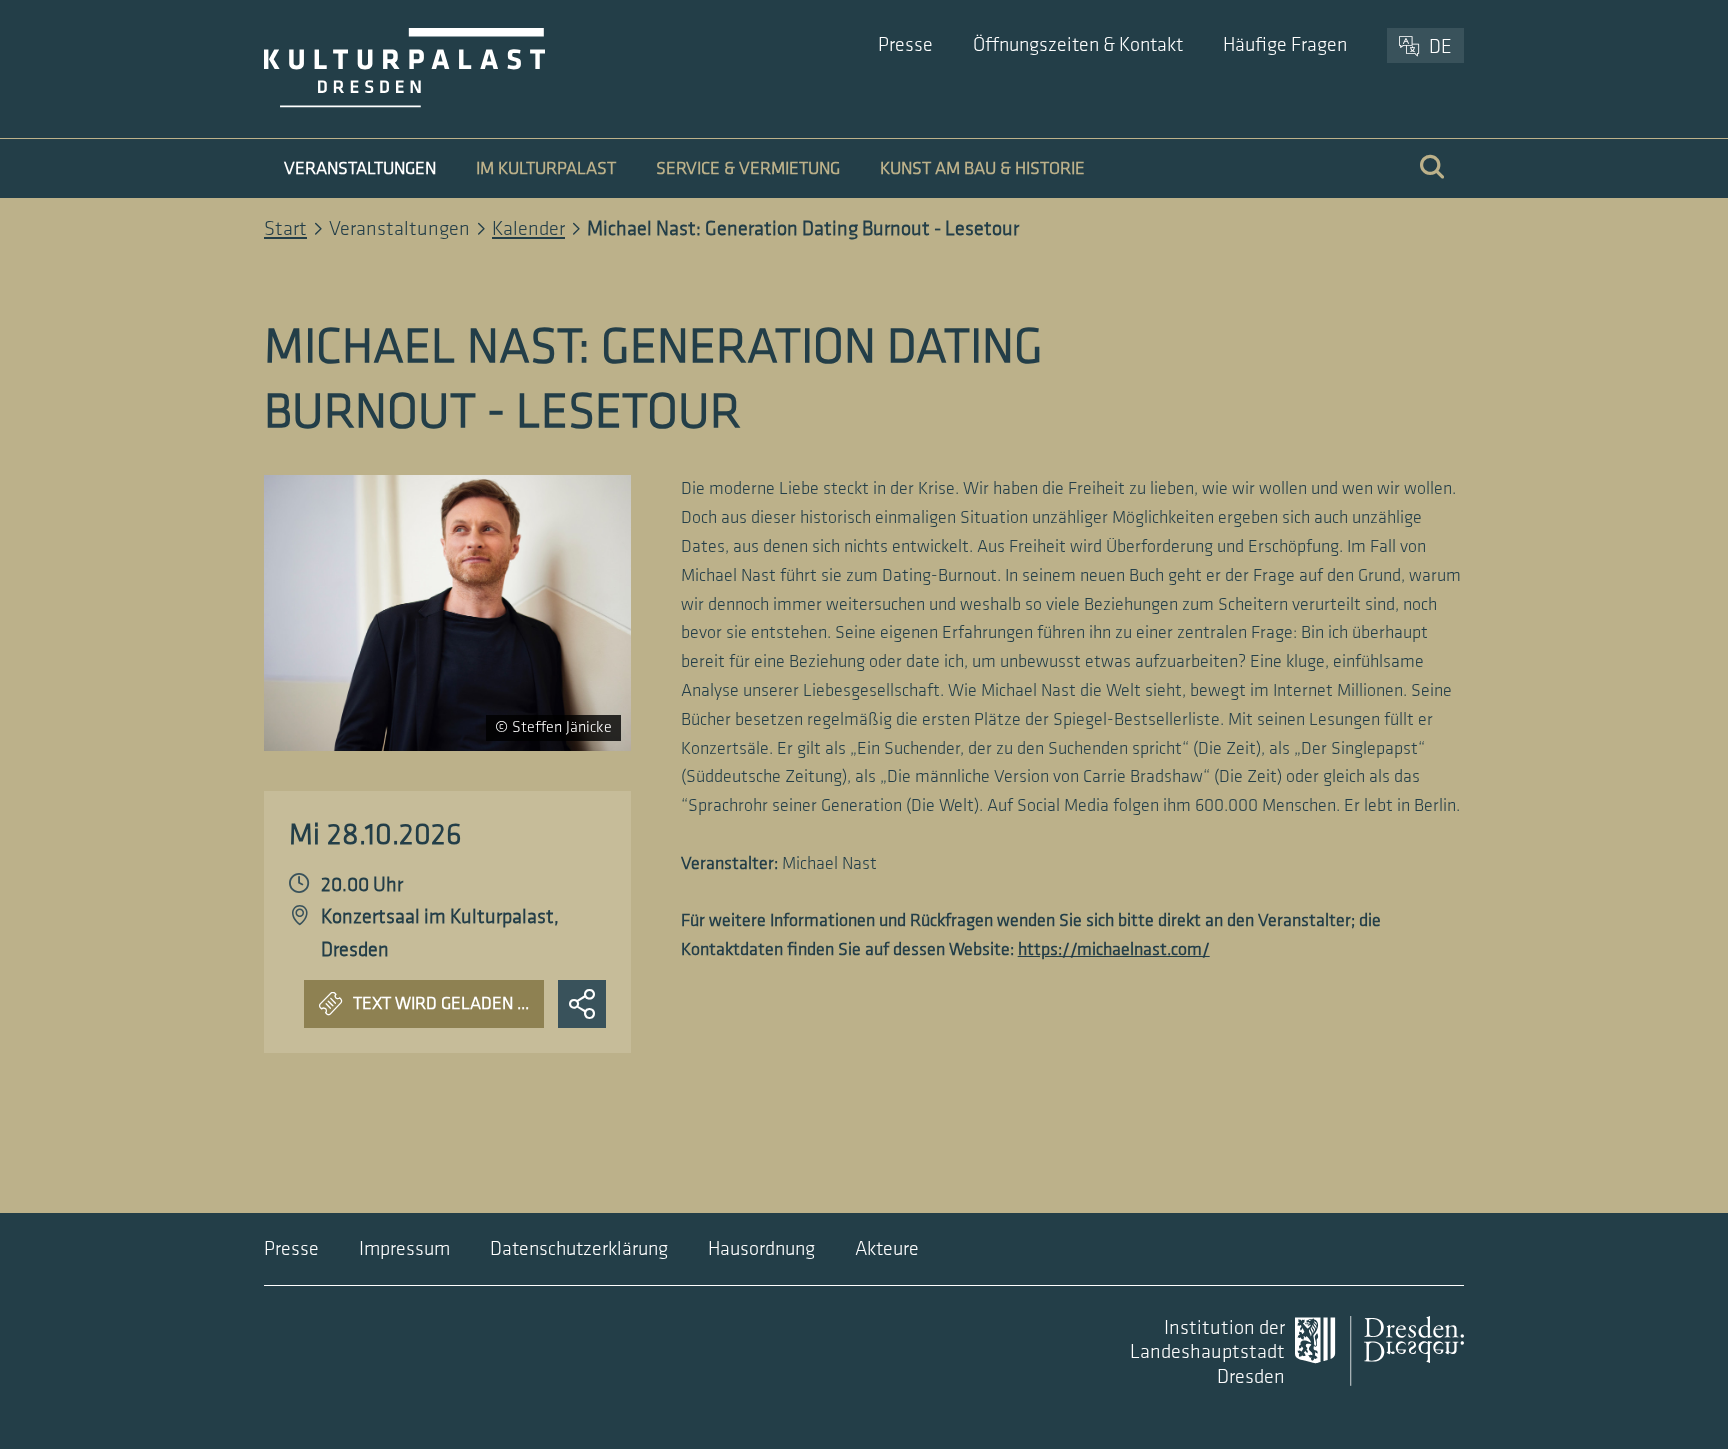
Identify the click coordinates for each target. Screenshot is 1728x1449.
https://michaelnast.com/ (1114, 949)
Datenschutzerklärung (579, 1249)
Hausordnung (761, 1249)
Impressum (404, 1249)
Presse (905, 45)
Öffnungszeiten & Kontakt (1078, 45)
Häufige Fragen (1285, 45)
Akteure (887, 1249)
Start (285, 229)
